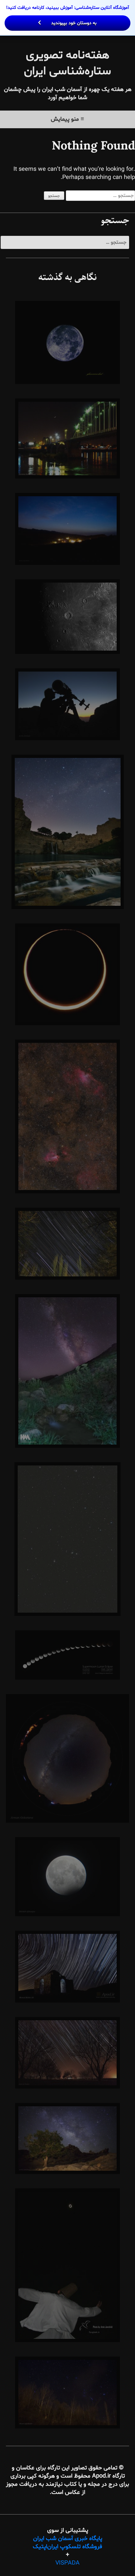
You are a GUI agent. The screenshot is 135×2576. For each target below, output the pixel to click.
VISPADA (67, 2563)
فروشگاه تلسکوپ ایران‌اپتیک (67, 2547)
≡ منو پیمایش (67, 119)
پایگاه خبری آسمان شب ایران (68, 2539)
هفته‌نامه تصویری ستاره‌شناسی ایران (67, 63)
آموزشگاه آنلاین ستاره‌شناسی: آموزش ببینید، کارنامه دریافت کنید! (68, 15)
